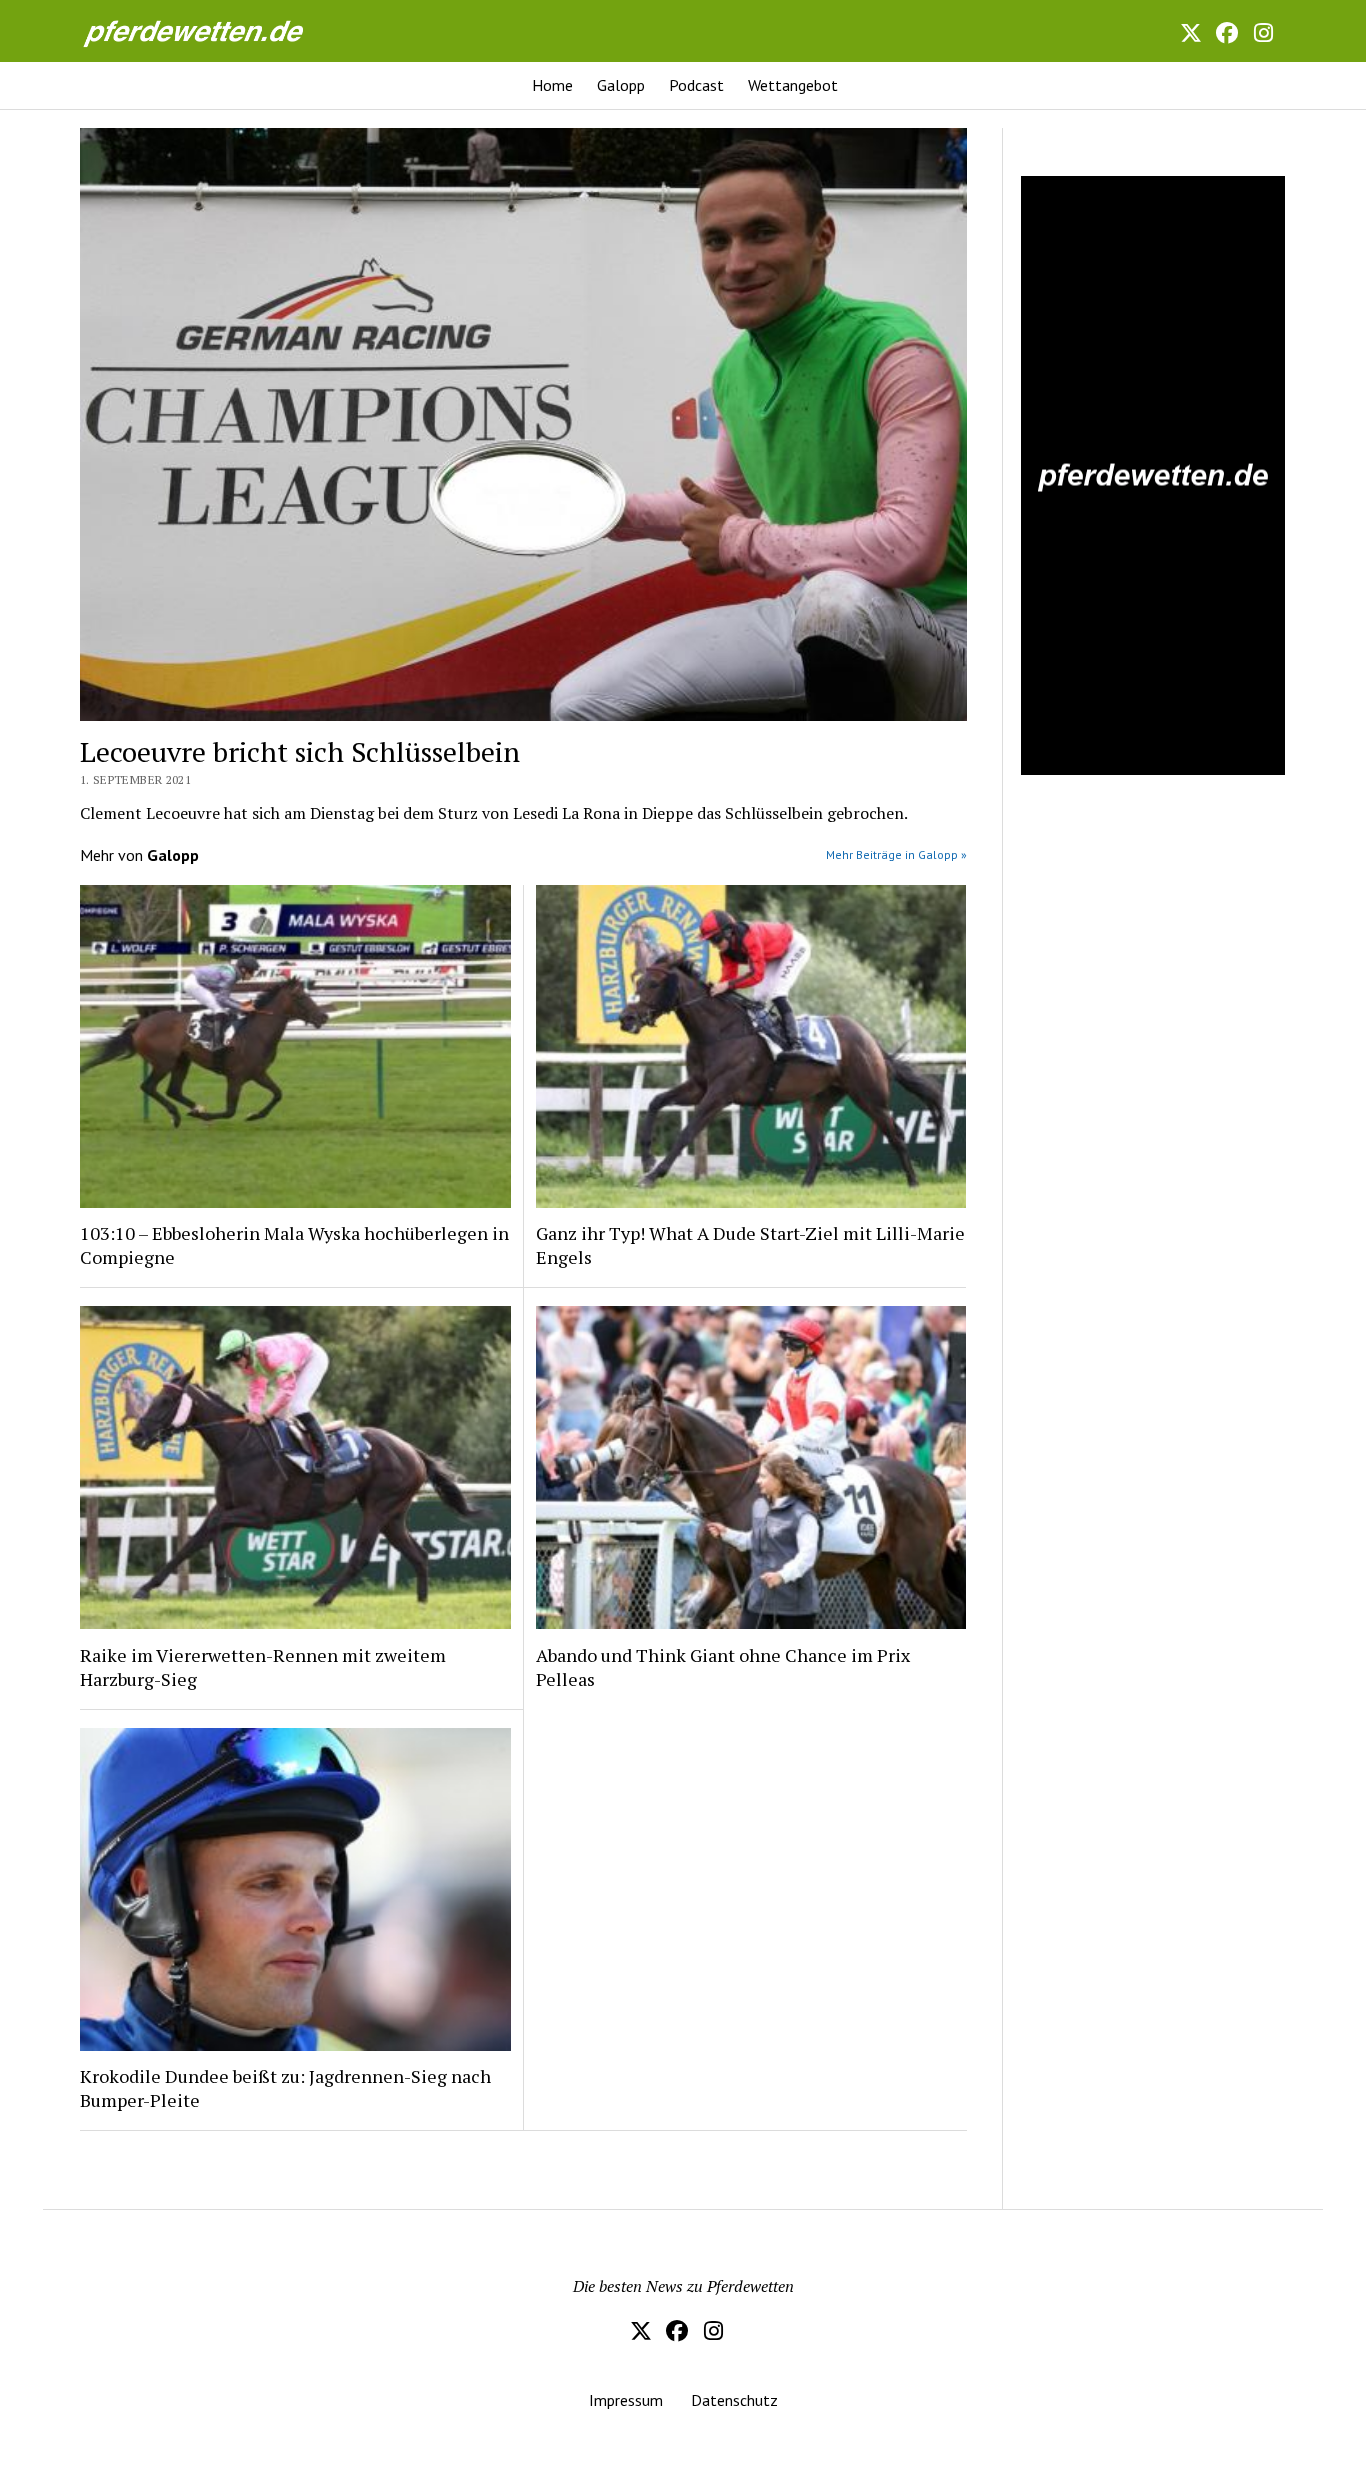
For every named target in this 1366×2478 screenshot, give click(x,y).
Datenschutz (734, 2400)
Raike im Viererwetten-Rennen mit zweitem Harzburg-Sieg (263, 1667)
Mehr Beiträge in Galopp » (896, 854)
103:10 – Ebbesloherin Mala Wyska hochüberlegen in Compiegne (294, 1245)
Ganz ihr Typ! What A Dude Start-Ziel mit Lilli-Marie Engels (750, 1245)
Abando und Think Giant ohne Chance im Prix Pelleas (723, 1667)
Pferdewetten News (215, 30)
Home (552, 85)
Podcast (696, 85)
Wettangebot (793, 85)
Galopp (621, 85)
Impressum (626, 2400)
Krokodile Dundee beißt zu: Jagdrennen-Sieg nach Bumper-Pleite (285, 2088)
